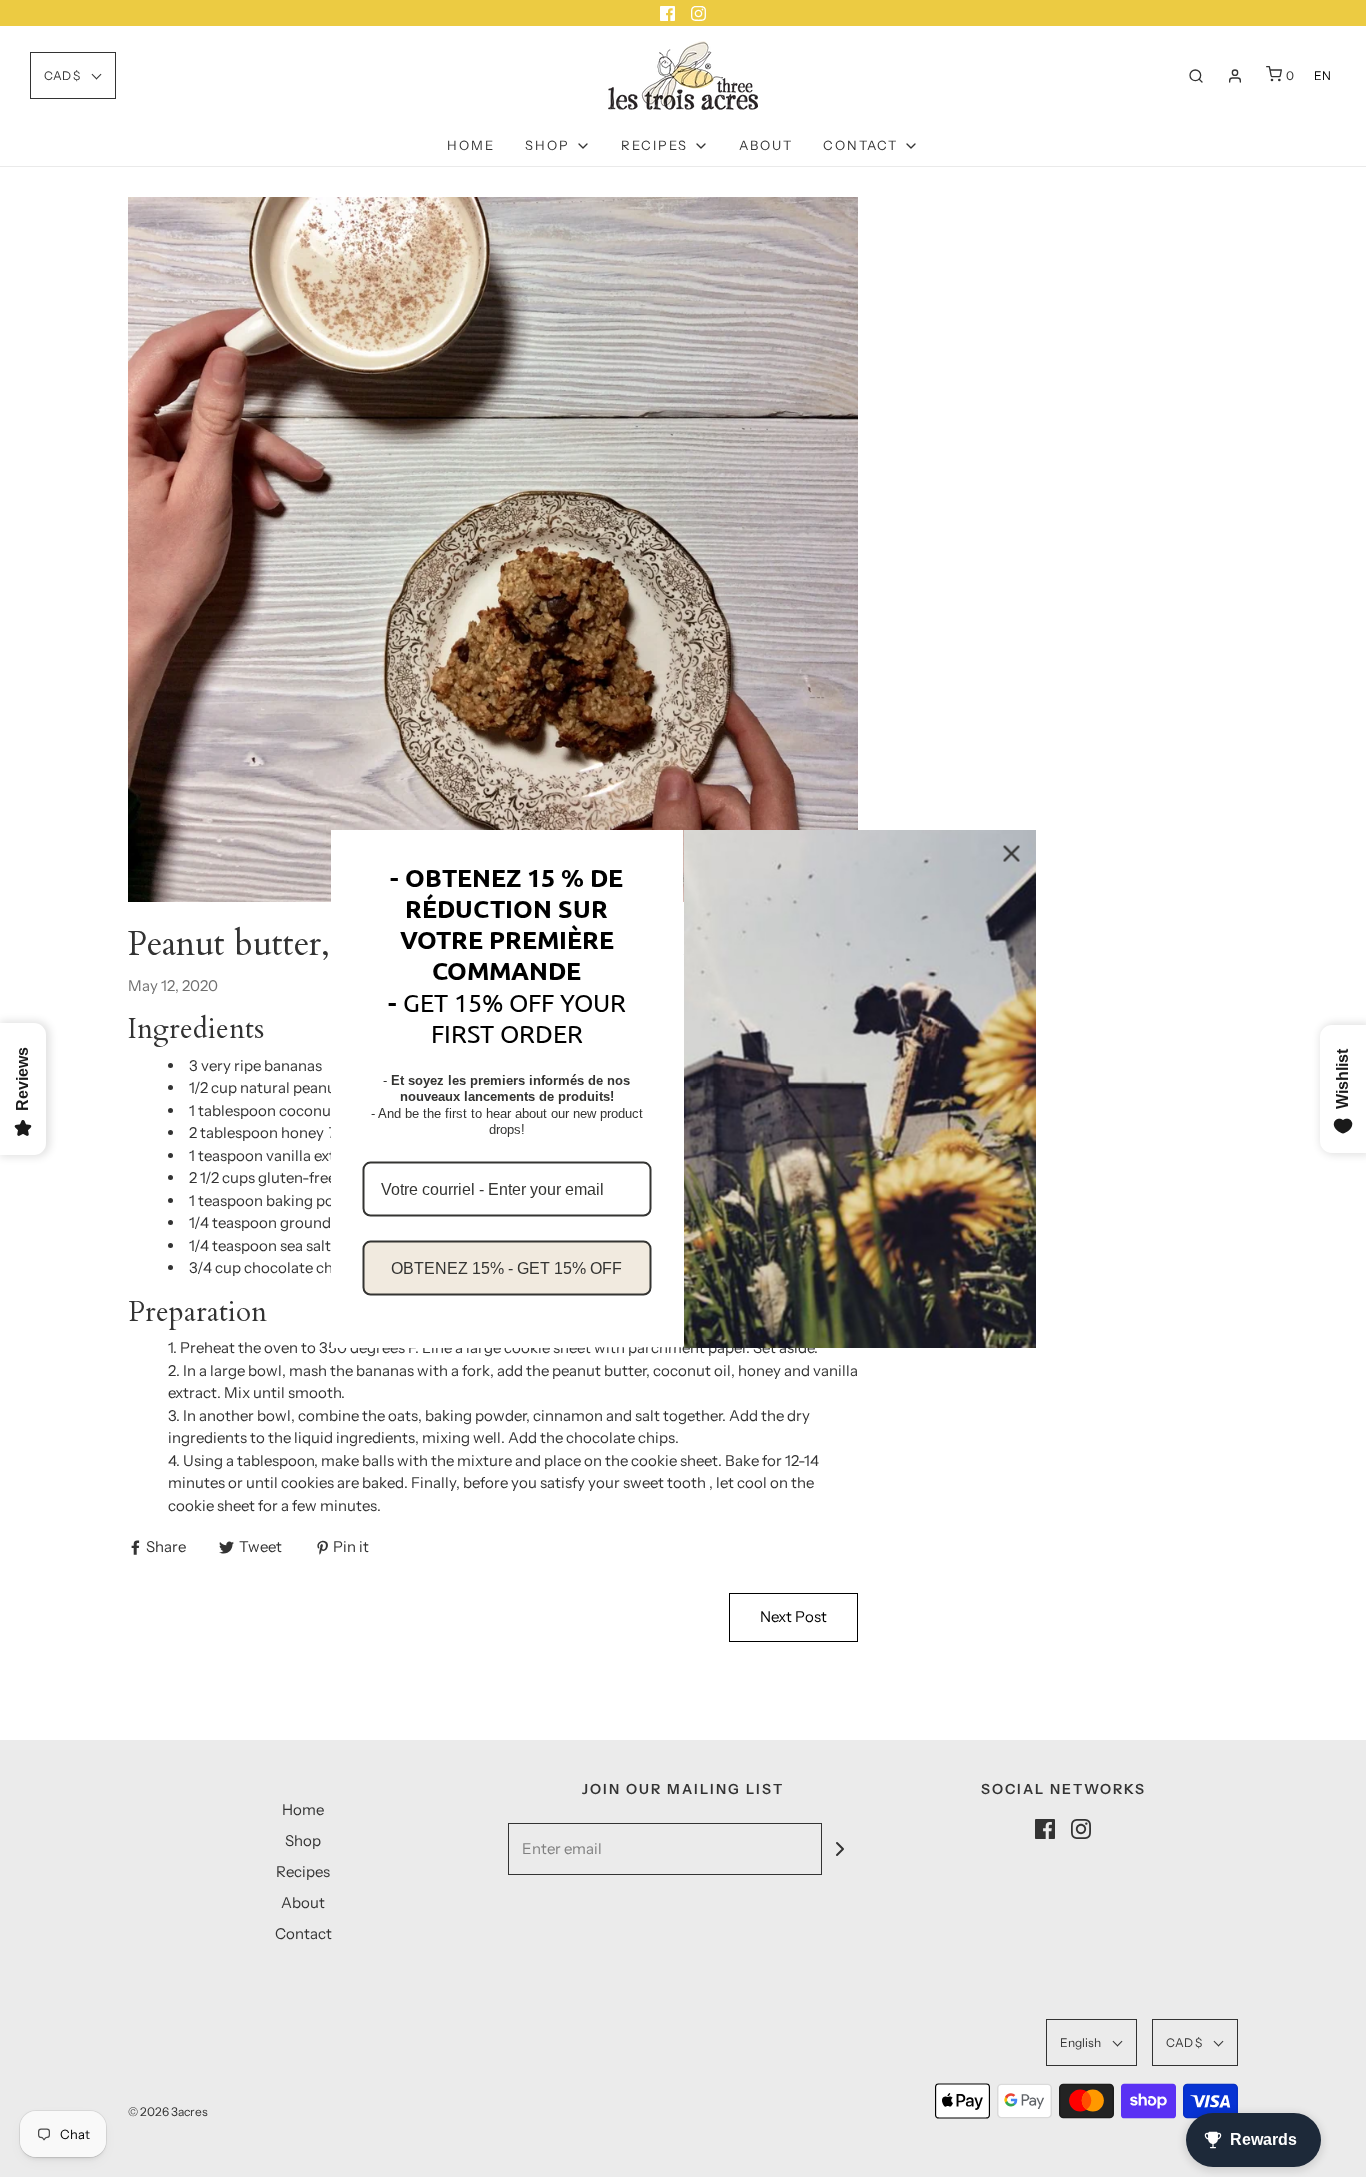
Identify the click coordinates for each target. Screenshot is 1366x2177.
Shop (303, 1840)
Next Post (793, 1616)
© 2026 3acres (168, 2111)
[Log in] (1235, 76)
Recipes (303, 1871)
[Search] (1196, 76)
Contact (303, 1933)
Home (471, 145)
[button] (73, 75)
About (766, 145)
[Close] (1012, 853)
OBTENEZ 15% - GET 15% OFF (506, 1268)
